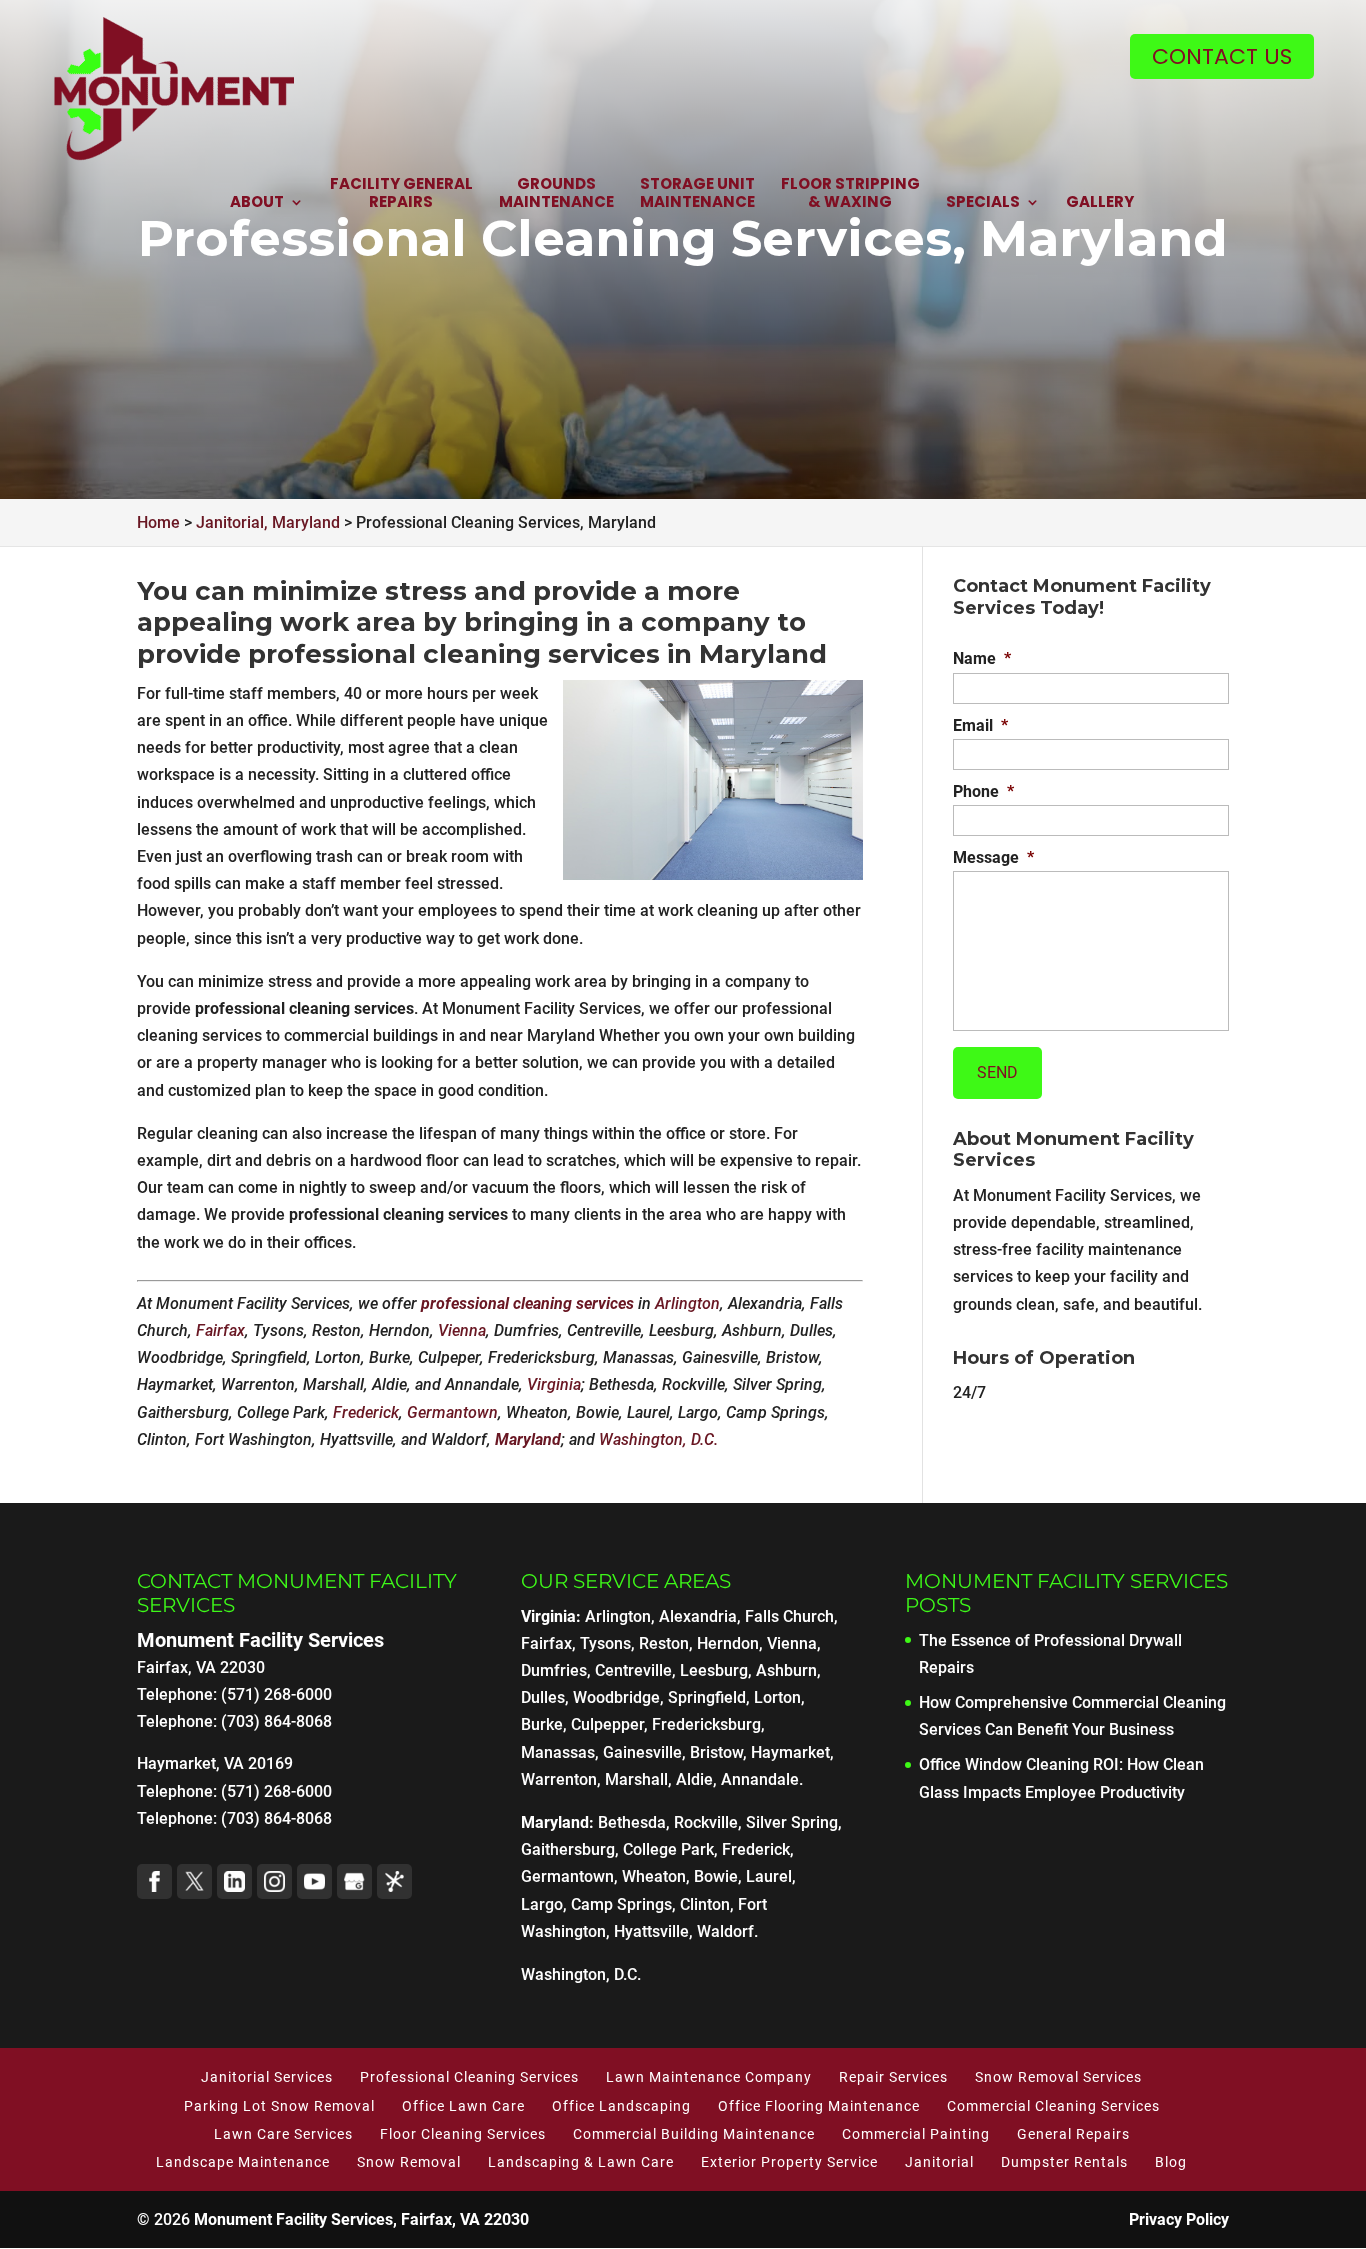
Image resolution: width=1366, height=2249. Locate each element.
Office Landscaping (621, 2106)
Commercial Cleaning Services (1053, 2106)
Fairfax (220, 1330)
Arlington (687, 1303)
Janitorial (939, 2162)
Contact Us (1222, 56)
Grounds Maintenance (556, 193)
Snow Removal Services (1058, 2077)
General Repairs (1073, 2134)
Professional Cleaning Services (469, 2077)
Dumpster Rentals (1064, 2162)
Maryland (528, 1439)
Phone (983, 791)
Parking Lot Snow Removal (279, 2106)
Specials (983, 202)
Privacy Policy (1179, 2219)
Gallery (1100, 202)
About (257, 202)
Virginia (554, 1384)
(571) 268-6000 (276, 1791)
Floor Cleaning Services (463, 2134)
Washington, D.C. (658, 1439)
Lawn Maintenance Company (709, 2077)
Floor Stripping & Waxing (850, 193)
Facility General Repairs (401, 193)
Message (993, 857)
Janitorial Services (267, 2077)
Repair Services (893, 2077)
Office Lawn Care (463, 2106)
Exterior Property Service (789, 2162)
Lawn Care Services (283, 2134)
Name (982, 658)
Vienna (462, 1330)
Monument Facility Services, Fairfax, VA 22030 (361, 2219)
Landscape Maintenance (243, 2162)
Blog (1171, 2162)
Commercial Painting (916, 2134)
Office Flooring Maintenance (819, 2106)
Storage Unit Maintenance (697, 193)
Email (980, 725)
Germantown (452, 1412)
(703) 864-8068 (276, 1818)
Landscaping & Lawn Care (581, 2162)
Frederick (366, 1412)
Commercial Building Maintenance (694, 2134)
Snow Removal (409, 2162)
